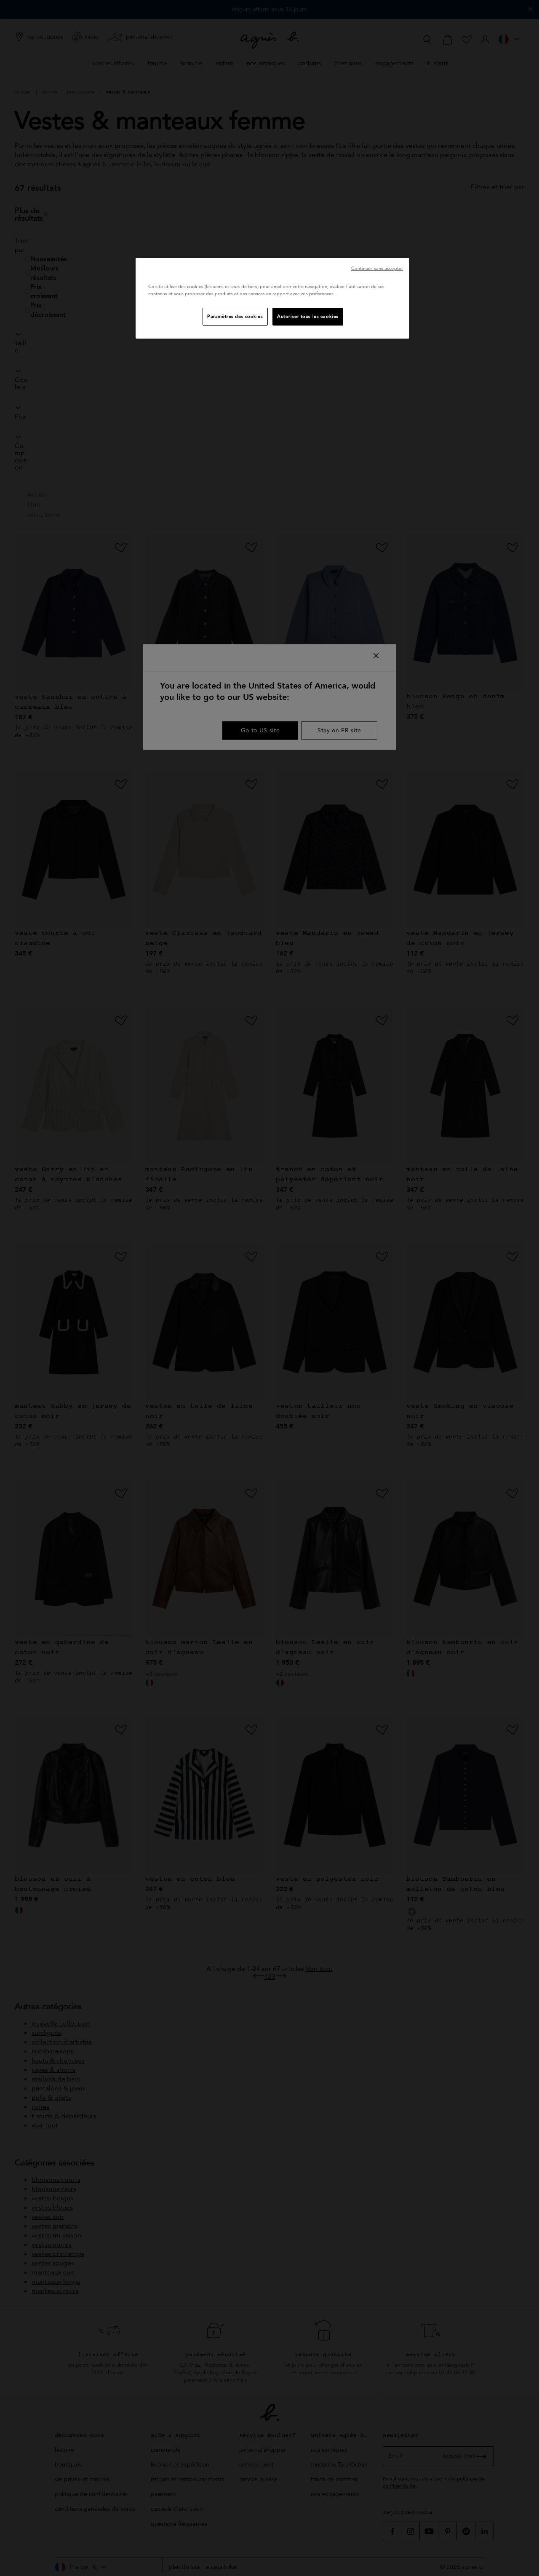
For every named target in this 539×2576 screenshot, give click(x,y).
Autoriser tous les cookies (308, 316)
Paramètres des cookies (235, 316)
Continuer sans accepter (377, 268)
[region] (272, 298)
